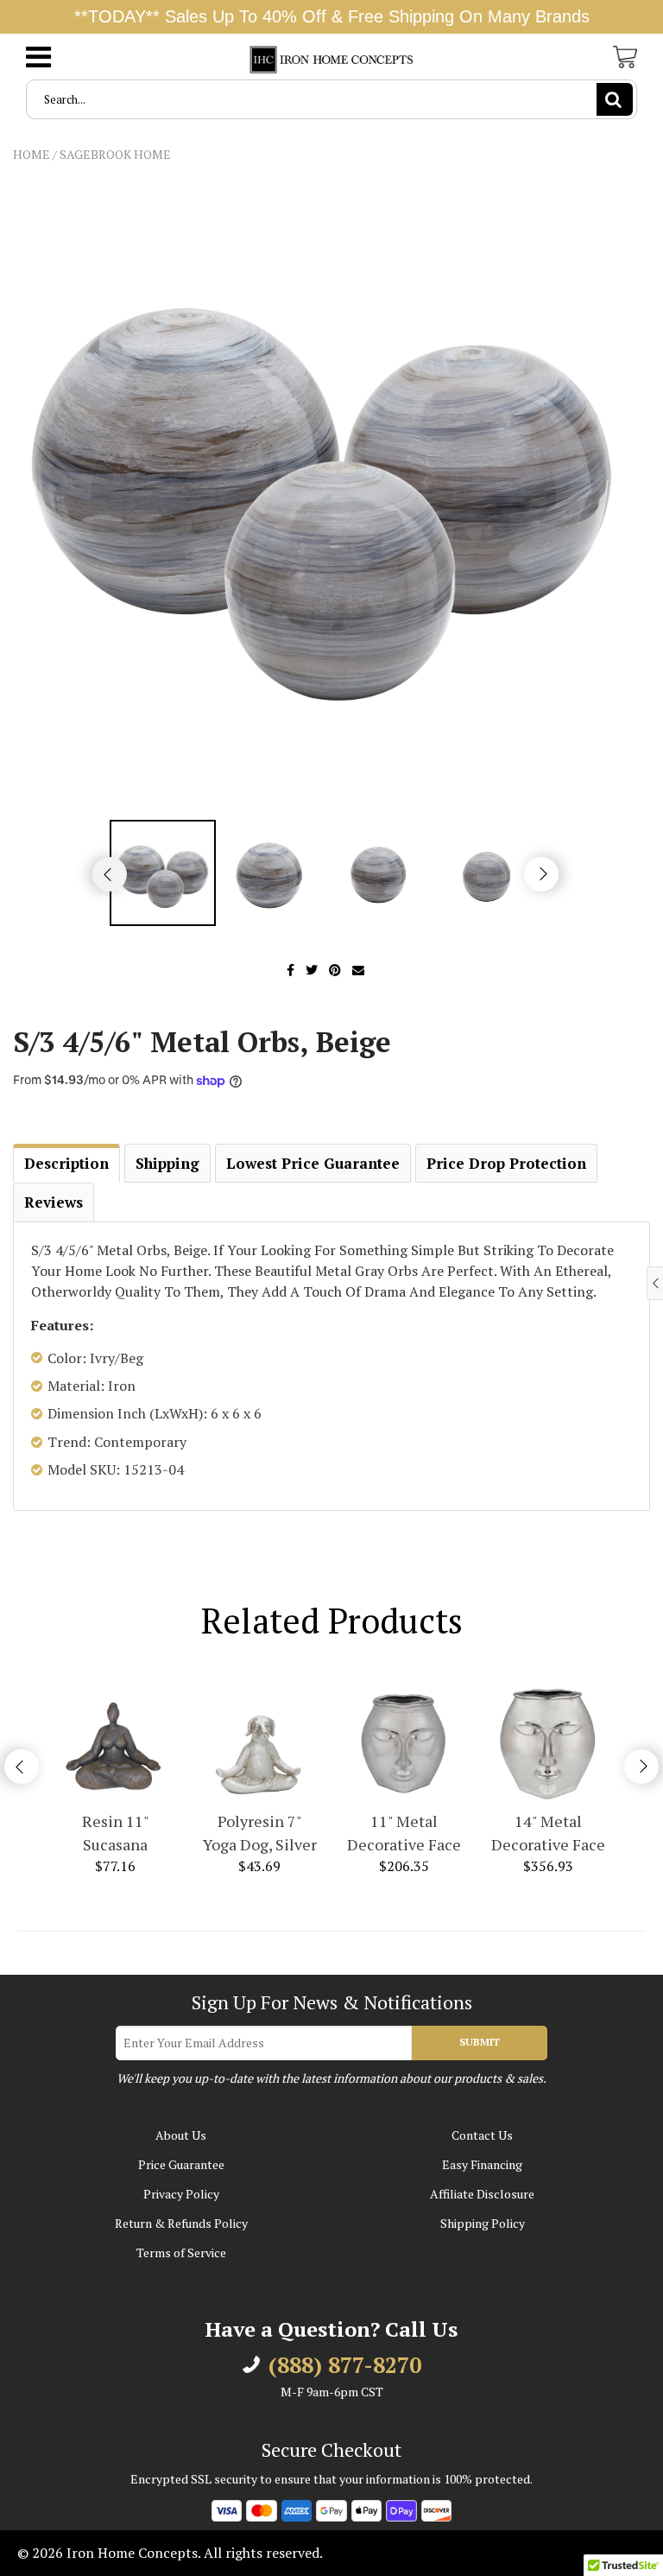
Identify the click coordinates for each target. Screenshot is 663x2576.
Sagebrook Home (115, 154)
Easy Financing (482, 2164)
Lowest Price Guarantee (313, 1163)
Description (66, 1163)
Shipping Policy (483, 2223)
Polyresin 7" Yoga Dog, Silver (260, 1833)
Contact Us (482, 2135)
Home (32, 154)
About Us (181, 2135)
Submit (480, 2042)
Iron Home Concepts (132, 2553)
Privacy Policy (181, 2194)
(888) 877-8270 (345, 2365)
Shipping (167, 1163)
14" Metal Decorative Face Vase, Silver (548, 1834)
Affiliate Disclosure (482, 2194)
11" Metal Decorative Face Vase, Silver (404, 1834)
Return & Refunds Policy (181, 2223)
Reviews (54, 1202)
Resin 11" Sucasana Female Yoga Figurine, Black (115, 1834)
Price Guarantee (181, 2164)
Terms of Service (181, 2252)
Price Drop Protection (506, 1163)
